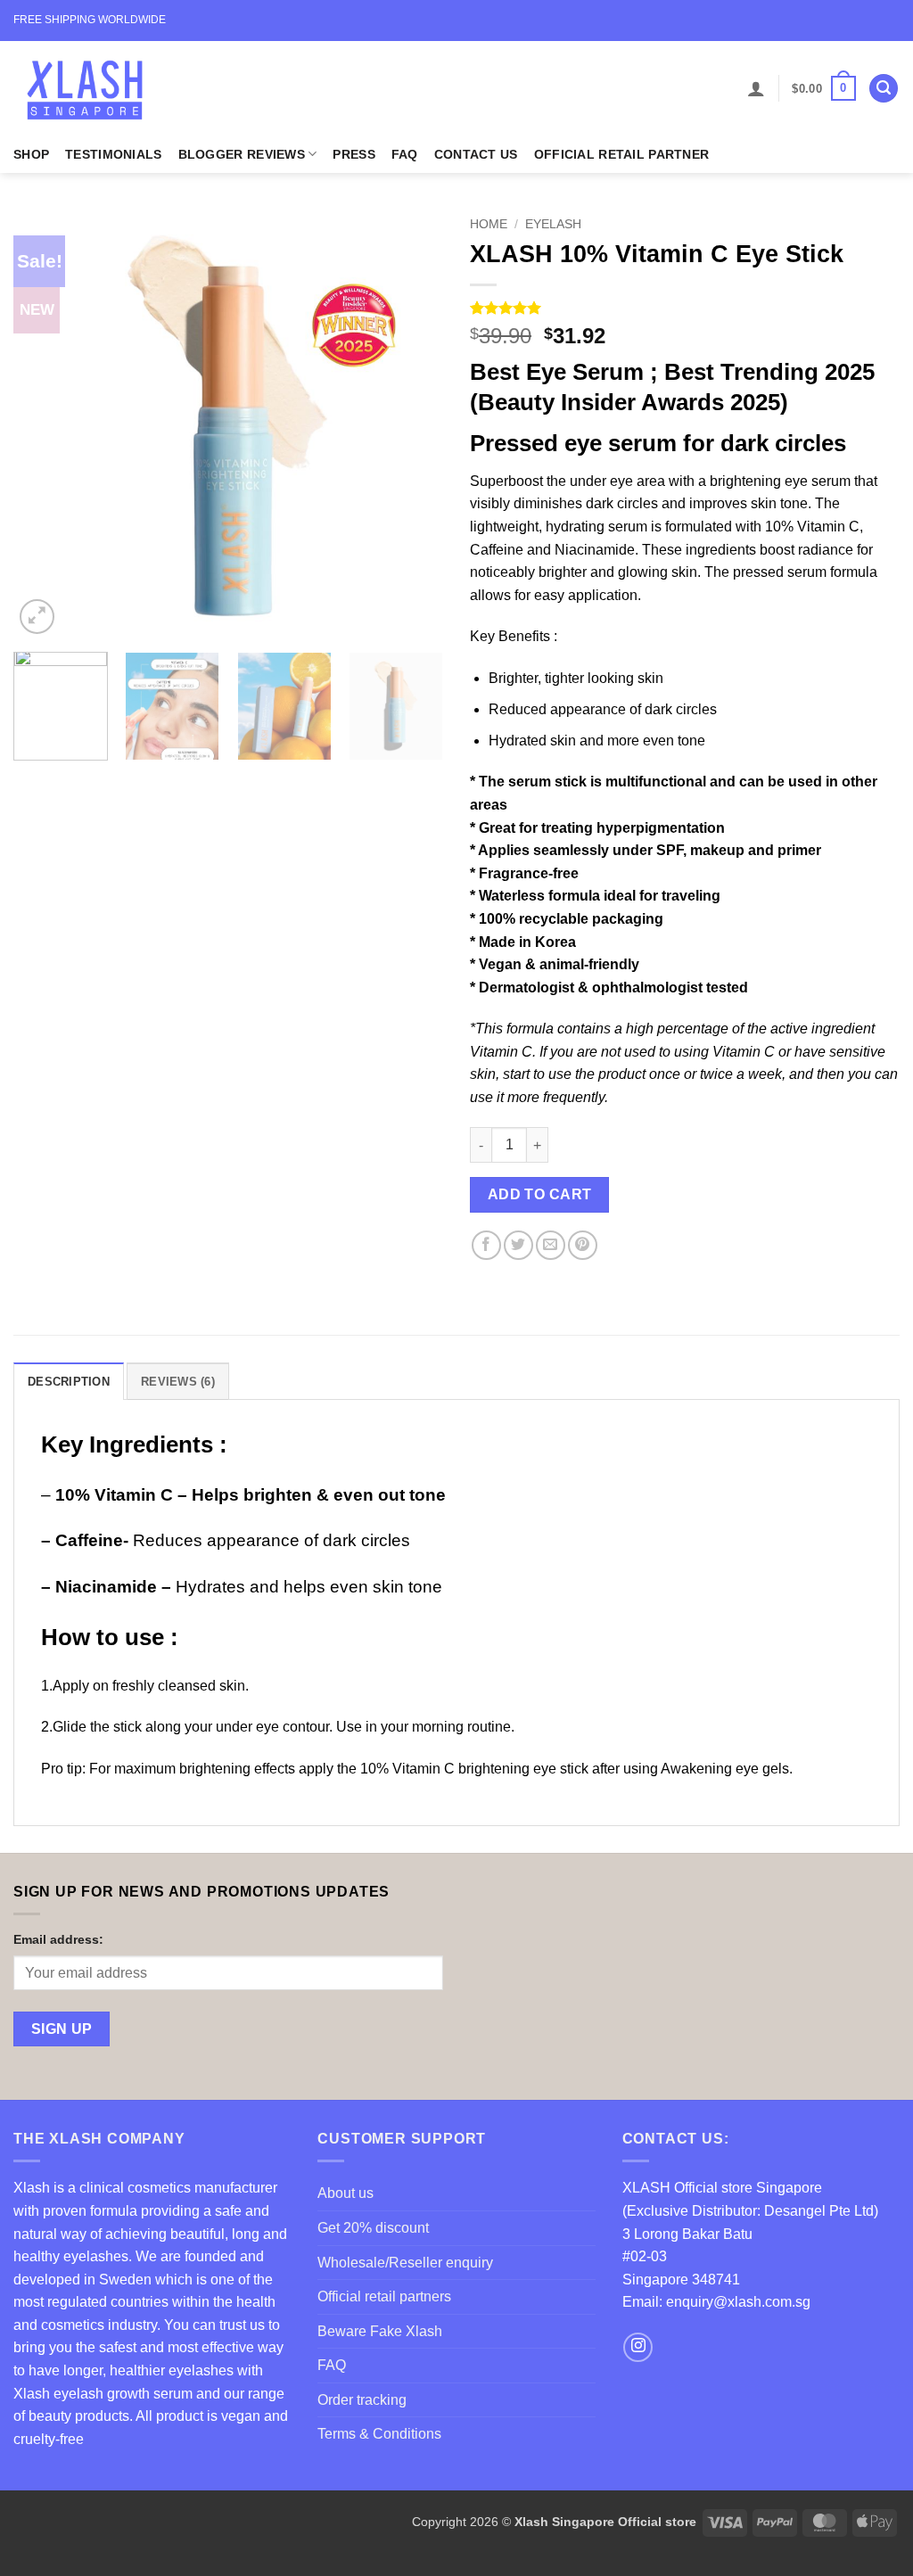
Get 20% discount (373, 2228)
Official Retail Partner (622, 154)
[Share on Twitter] (518, 1245)
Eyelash (553, 224)
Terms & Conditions (379, 2434)
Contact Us (476, 154)
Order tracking (362, 2400)
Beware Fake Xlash (380, 2331)
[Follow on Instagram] (638, 2347)
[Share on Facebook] (486, 1245)
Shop (31, 154)
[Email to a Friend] (551, 1245)
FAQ (405, 154)
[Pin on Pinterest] (583, 1245)
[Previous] (45, 424)
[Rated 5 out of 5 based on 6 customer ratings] (685, 308)
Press (354, 154)
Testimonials (113, 154)
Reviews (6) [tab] (178, 1382)
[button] (756, 88)
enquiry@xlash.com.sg (738, 2302)
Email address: (58, 1939)
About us (345, 2193)
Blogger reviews (242, 154)
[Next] (412, 424)
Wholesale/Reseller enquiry (405, 2263)
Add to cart (540, 1194)
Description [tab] (69, 1382)
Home (489, 224)
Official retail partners (384, 2296)
